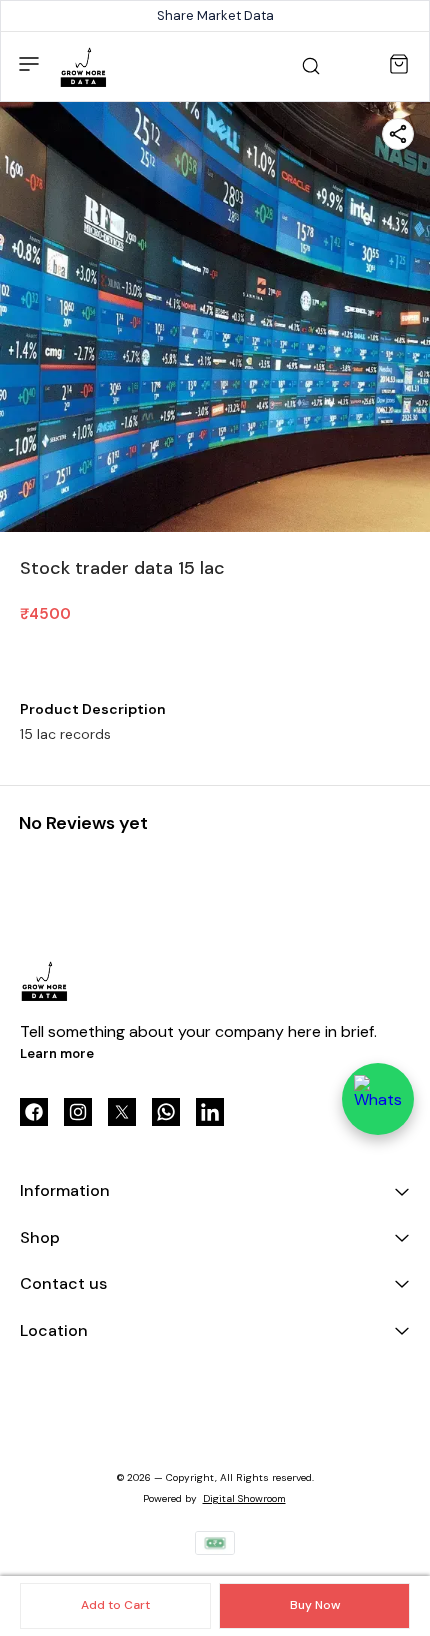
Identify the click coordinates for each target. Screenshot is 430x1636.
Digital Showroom (244, 1498)
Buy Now (315, 1605)
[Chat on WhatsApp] (378, 1099)
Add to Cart (115, 1605)
